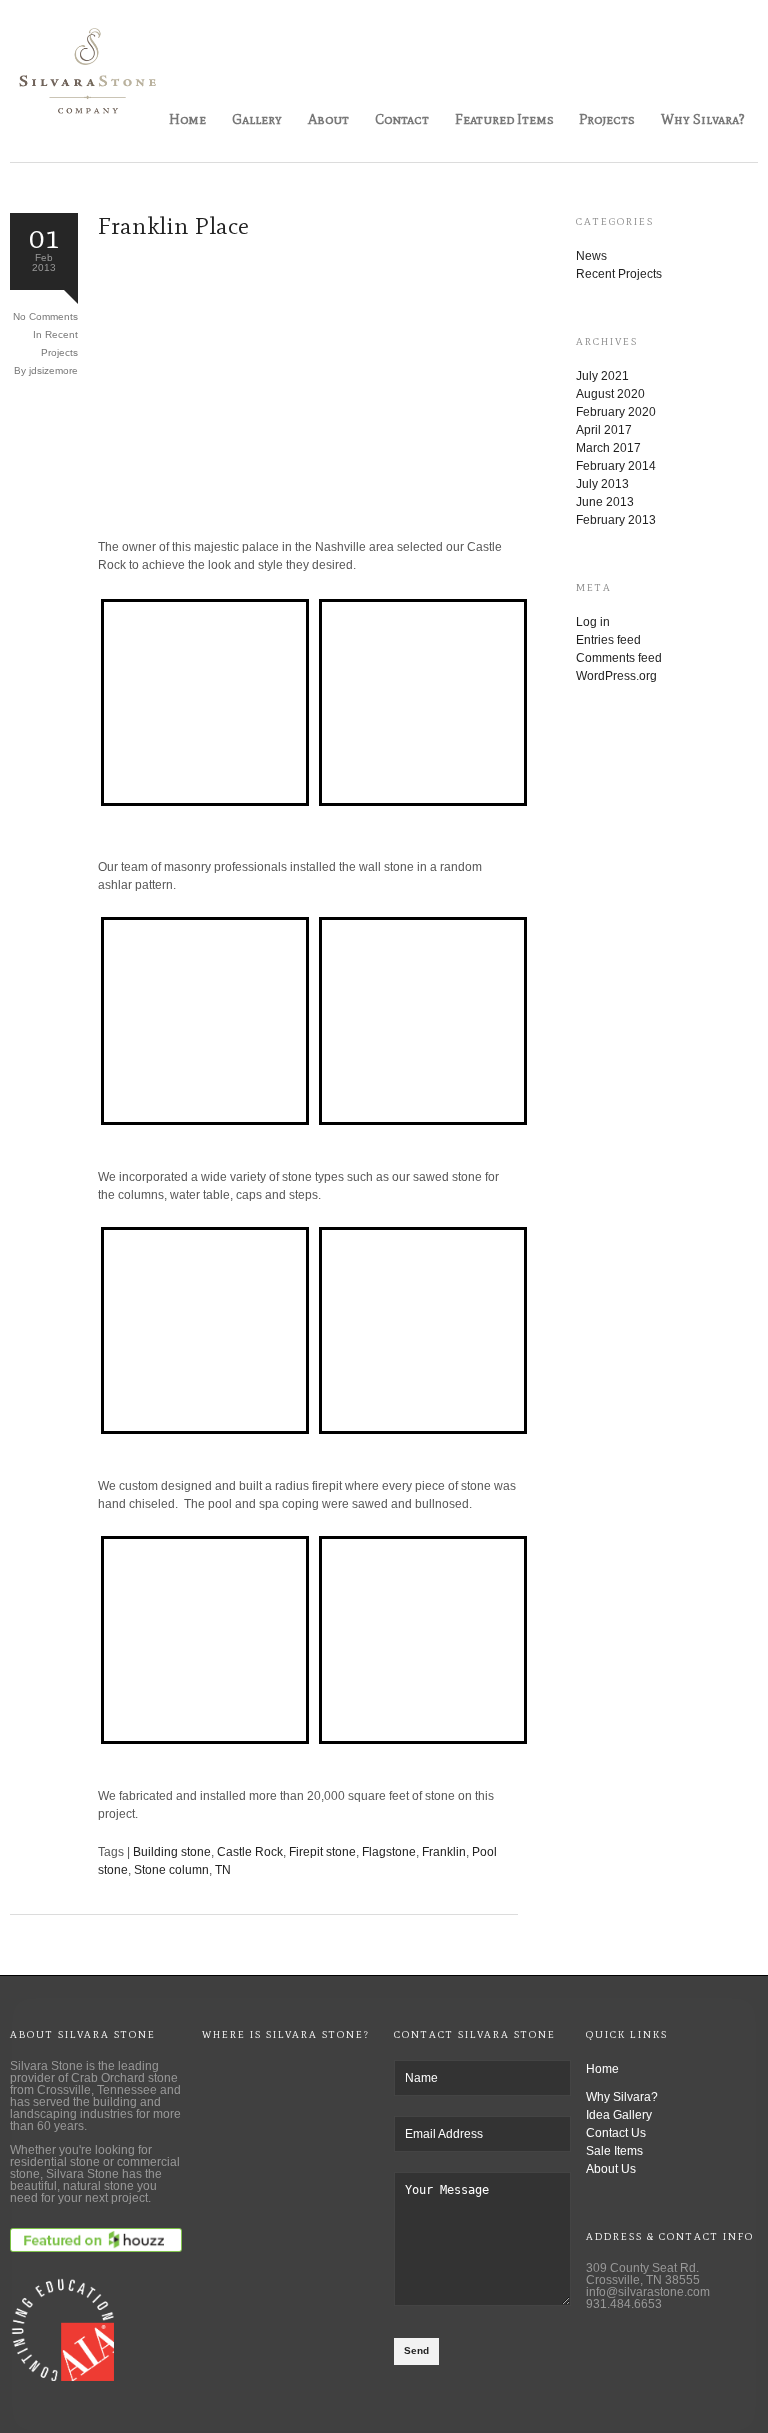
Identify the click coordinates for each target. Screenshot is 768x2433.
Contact (402, 119)
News (591, 256)
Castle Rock (250, 1852)
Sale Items (614, 2151)
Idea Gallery (619, 2115)
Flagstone (389, 1852)
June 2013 (605, 502)
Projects (607, 119)
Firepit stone (322, 1852)
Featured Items (504, 119)
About (328, 119)
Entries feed (608, 640)
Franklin (444, 1852)
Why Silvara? (703, 119)
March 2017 (608, 448)
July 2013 (602, 484)
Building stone (172, 1852)
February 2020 (616, 412)
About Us (611, 2169)
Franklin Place (173, 225)
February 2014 (616, 466)
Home (187, 119)
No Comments (45, 316)
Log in (593, 622)
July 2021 (602, 376)
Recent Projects (619, 274)
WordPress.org (616, 676)
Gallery (257, 119)
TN (223, 1870)
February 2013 (616, 520)
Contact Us (616, 2133)
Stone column (171, 1870)
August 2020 (610, 394)
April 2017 (604, 430)
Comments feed (619, 658)
